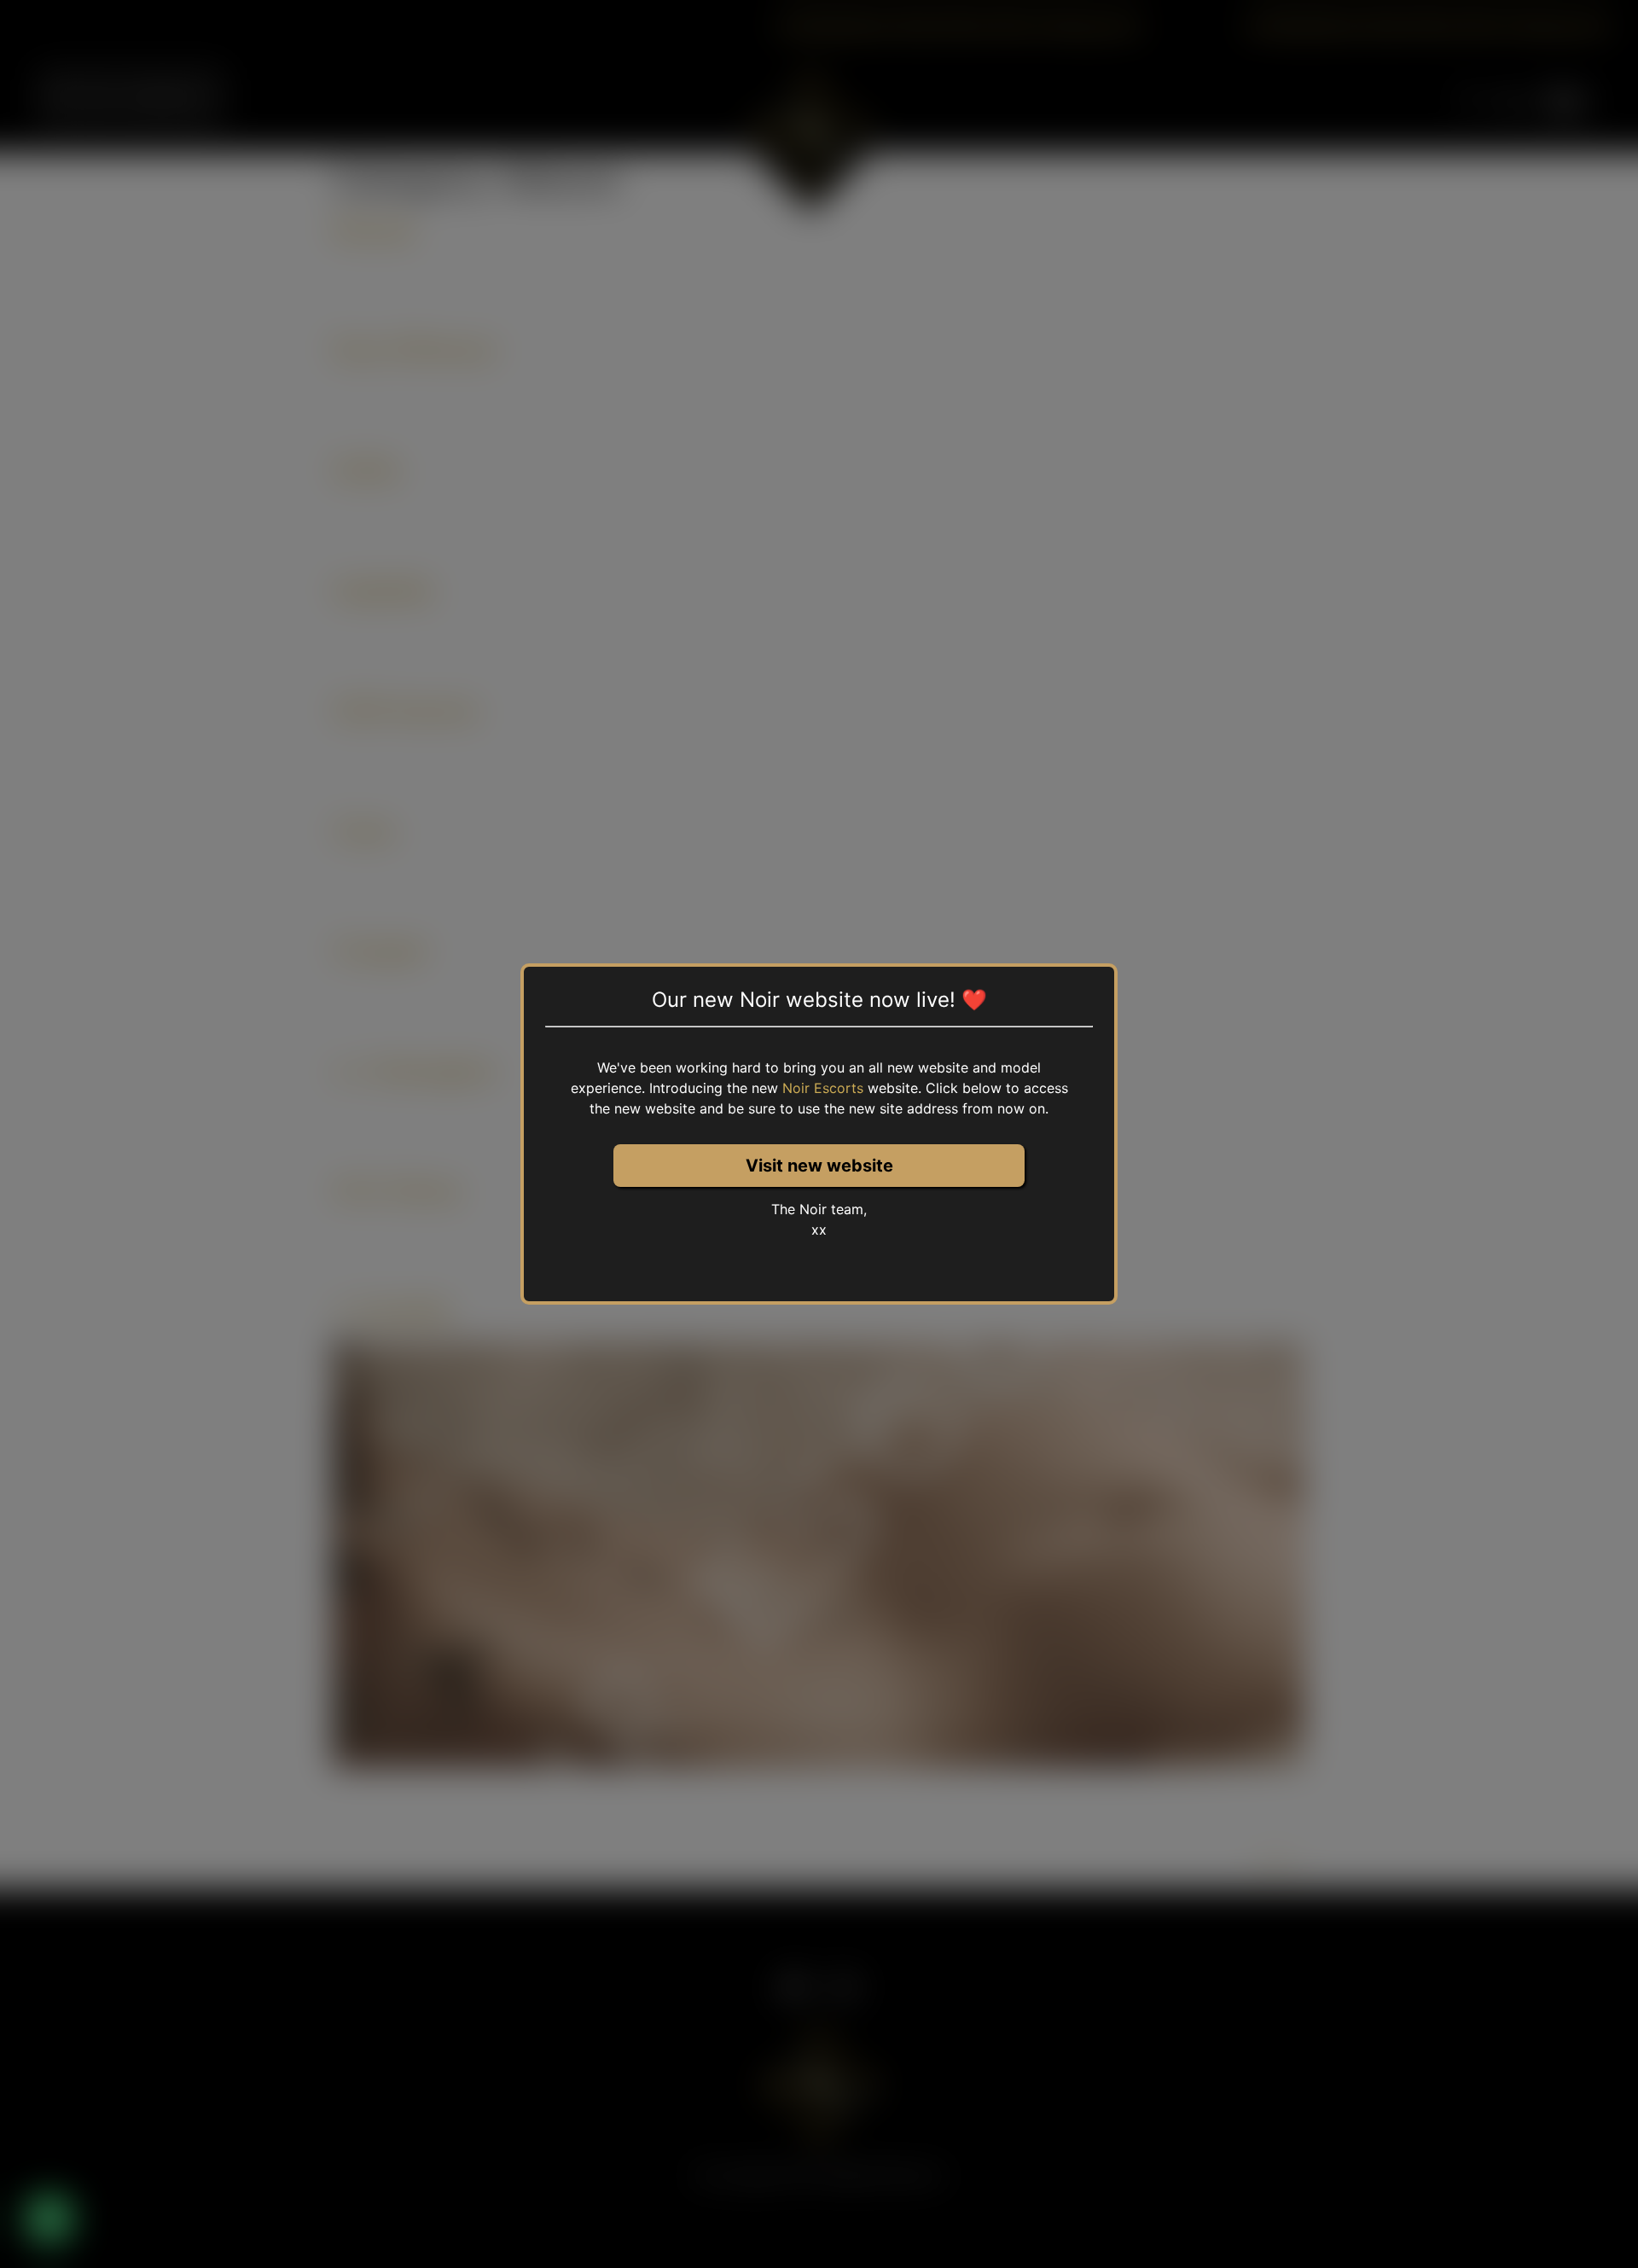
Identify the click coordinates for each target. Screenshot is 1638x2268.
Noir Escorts (823, 1088)
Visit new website (819, 1166)
